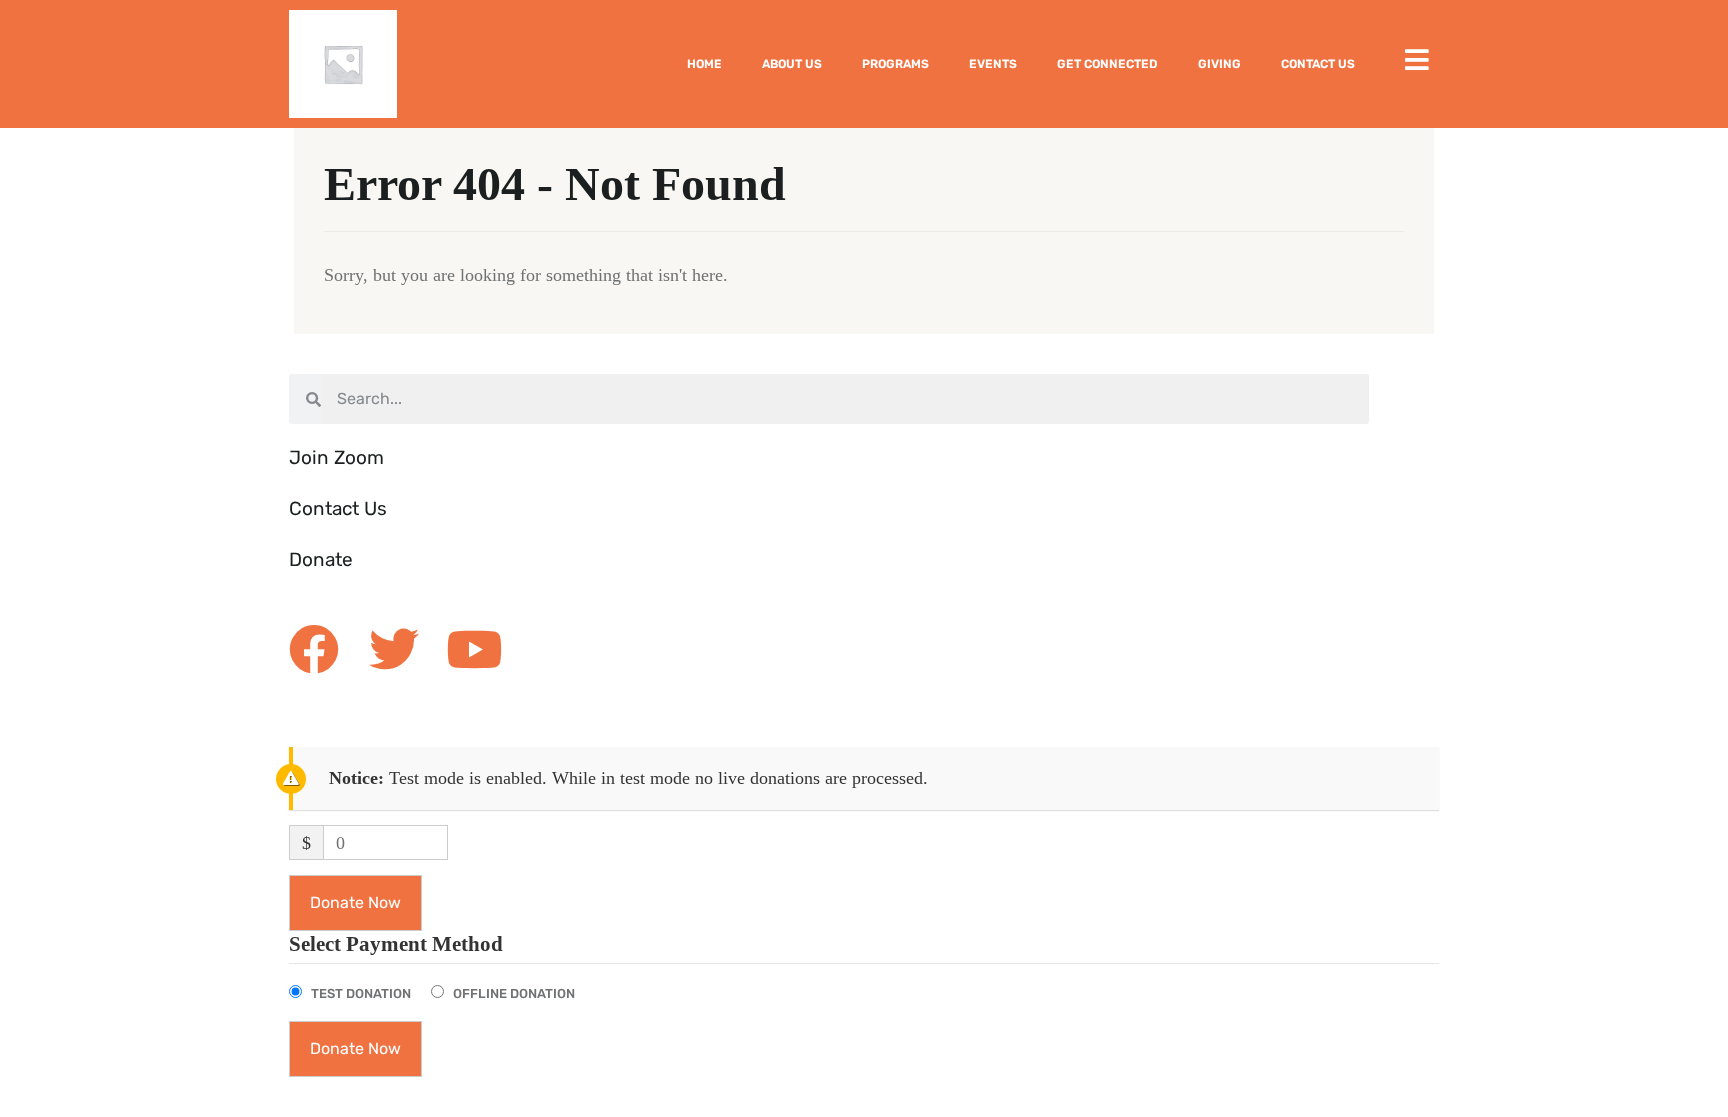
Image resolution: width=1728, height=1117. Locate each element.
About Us (792, 64)
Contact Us (1318, 64)
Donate (321, 559)
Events (993, 64)
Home (704, 64)
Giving (1219, 64)
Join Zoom (336, 457)
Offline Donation (514, 993)
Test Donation (361, 993)
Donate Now (355, 902)
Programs (895, 64)
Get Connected (1107, 64)
